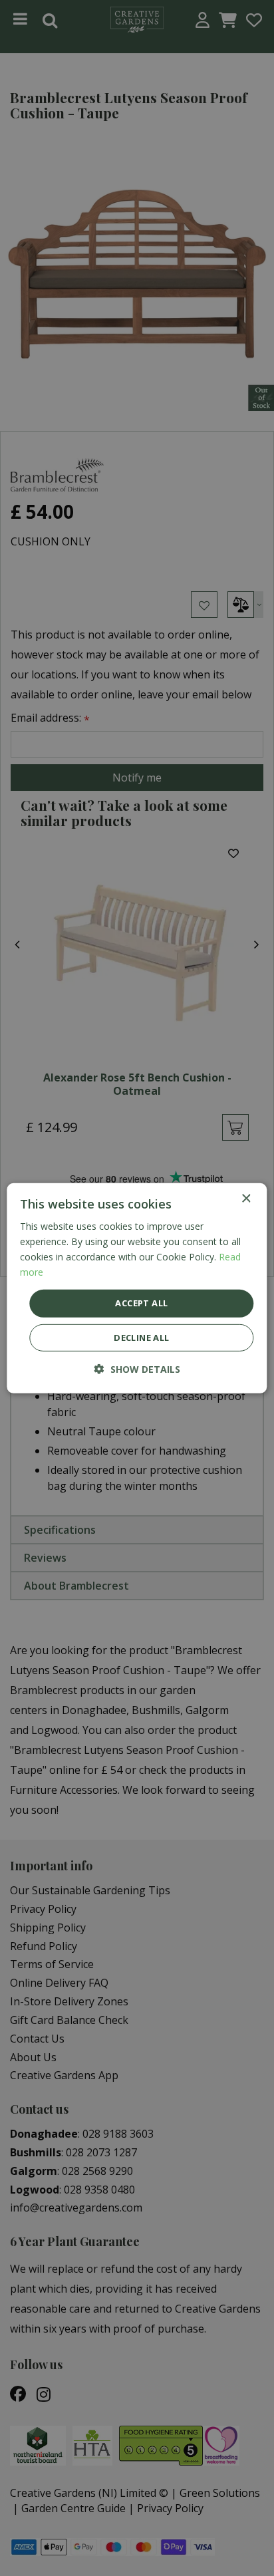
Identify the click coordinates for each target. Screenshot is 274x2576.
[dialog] (137, 1288)
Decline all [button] (141, 1338)
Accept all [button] (141, 1303)
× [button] (246, 1198)
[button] (137, 1369)
